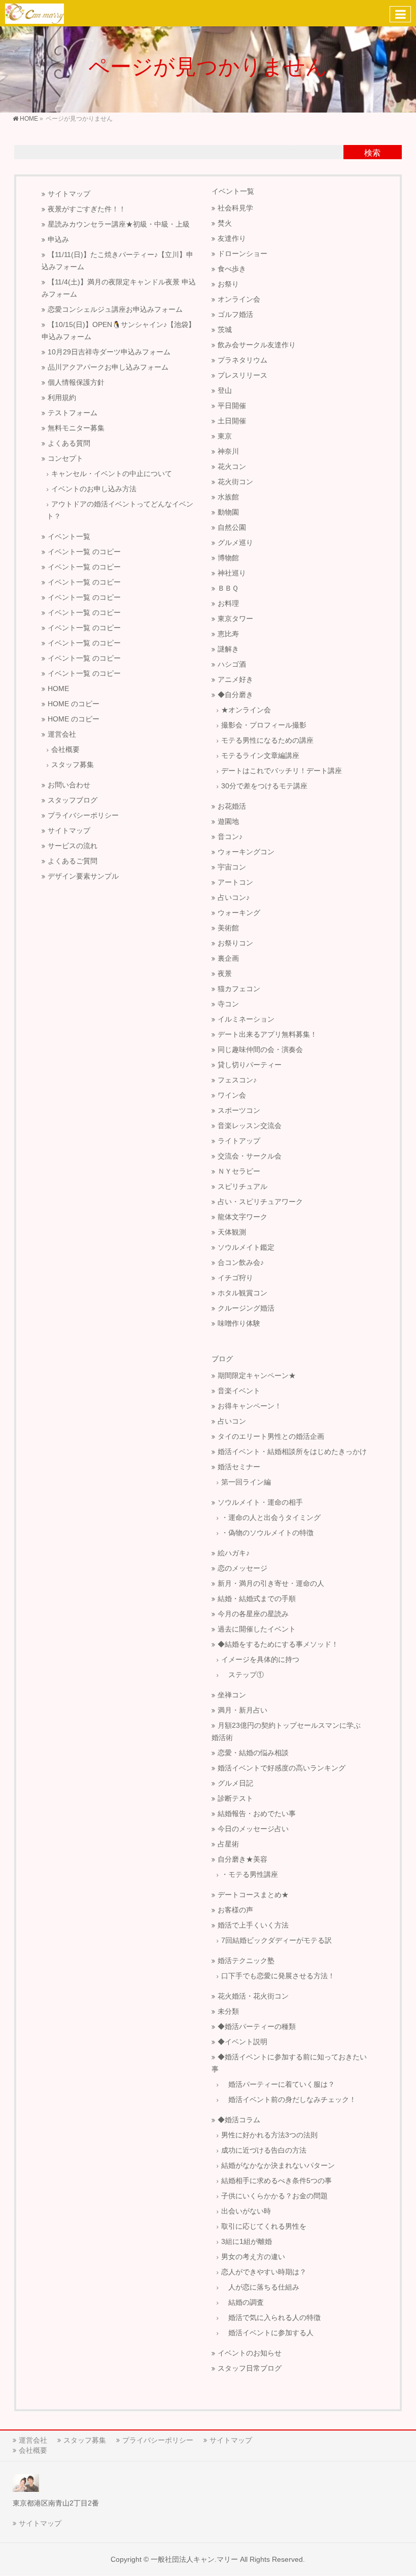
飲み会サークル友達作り (257, 345)
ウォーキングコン (246, 852)
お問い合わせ (69, 785)
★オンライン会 (246, 710)
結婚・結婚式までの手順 (257, 1599)
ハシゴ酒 (232, 664)
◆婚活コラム (239, 2120)
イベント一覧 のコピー (84, 552)
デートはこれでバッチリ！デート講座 (282, 771)
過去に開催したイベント (257, 1629)
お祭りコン (235, 943)
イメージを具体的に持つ (260, 1660)
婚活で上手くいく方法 (253, 1925)
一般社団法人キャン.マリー (194, 2559)
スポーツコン (239, 1111)
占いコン (232, 1421)
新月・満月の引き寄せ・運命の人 (271, 1584)
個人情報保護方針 (76, 383)
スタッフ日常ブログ (250, 2368)
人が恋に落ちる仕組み (260, 2287)
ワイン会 (232, 1095)
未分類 (228, 2011)
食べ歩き (232, 269)
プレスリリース (242, 375)
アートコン (235, 882)
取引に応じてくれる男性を (264, 2226)
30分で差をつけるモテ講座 (264, 786)
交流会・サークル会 (250, 1156)
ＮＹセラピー (239, 1171)
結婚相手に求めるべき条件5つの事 (276, 2181)
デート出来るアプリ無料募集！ (267, 1035)
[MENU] (400, 14)
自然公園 (232, 528)
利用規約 (62, 398)
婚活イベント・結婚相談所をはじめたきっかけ (292, 1452)
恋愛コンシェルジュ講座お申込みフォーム (115, 310)
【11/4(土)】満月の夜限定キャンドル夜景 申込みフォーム (119, 288)
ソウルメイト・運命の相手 (260, 1502)
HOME (58, 689)
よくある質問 (69, 443)
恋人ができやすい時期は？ (264, 2272)
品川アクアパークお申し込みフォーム (108, 367)
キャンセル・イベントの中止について (112, 474)
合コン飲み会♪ (241, 1263)
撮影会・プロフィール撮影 (264, 725)
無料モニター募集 (76, 428)
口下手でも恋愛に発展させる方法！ (278, 1976)
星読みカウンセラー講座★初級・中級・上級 (119, 224)
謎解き (228, 649)
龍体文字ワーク (242, 1217)
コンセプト (65, 459)
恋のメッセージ (242, 1568)
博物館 (228, 558)
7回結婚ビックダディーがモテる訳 (276, 1940)
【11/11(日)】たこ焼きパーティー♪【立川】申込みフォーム (117, 261)
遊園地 (228, 822)
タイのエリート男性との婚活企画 (271, 1437)
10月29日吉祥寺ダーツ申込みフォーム (109, 352)
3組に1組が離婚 (247, 2242)
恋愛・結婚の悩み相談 (253, 1753)
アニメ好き (235, 680)
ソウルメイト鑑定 (246, 1247)
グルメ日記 (235, 1783)
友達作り (232, 239)
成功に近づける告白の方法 (264, 2150)
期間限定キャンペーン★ (257, 1376)
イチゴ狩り (235, 1278)
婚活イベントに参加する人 (267, 2333)
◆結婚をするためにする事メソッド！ (278, 1644)
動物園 (228, 512)
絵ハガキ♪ (234, 1553)
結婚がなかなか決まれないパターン (278, 2166)
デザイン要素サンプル (83, 876)
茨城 (225, 330)
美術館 (228, 928)
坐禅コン (232, 1695)
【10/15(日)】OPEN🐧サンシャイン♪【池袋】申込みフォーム (118, 331)
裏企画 (228, 958)
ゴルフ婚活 (235, 315)
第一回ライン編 (246, 1482)
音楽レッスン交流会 (250, 1126)
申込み (58, 240)
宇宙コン (232, 867)
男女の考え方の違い (253, 2257)
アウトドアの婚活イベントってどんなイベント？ (120, 510)
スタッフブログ (73, 800)
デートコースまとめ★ (253, 1895)
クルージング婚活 (246, 1308)
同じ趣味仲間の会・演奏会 (260, 1050)
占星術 (228, 1844)
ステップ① (242, 1675)
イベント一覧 (69, 537)
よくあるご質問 (73, 861)
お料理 (228, 604)
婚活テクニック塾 (246, 1961)
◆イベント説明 (242, 2042)
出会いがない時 (246, 2211)
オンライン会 (239, 299)
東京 (225, 436)
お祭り (228, 284)
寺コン (228, 1004)
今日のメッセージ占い (253, 1829)
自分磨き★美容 (242, 1859)
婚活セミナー (239, 1467)
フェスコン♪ (237, 1080)
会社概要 (65, 750)
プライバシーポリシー (83, 815)
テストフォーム (73, 413)
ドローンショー (242, 254)
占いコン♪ (234, 898)
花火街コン (235, 482)
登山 (225, 391)
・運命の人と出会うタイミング (271, 1518)
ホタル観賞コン (242, 1293)
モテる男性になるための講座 (267, 740)
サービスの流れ (73, 846)
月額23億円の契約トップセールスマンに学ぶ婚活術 (286, 1732)
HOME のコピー (74, 704)
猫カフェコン (239, 989)
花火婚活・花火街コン (253, 1996)
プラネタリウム (242, 360)
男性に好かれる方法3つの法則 (269, 2135)
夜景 (225, 974)
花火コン (232, 467)
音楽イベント (239, 1391)
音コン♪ (230, 837)
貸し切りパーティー (250, 1065)
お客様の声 (235, 1910)
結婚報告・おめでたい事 (257, 1814)
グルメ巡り (235, 543)
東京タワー (235, 619)
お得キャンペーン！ (250, 1406)
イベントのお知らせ (250, 2353)
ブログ (222, 1359)
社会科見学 (235, 208)
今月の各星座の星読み (253, 1614)
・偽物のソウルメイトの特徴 (267, 1533)
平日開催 (232, 406)
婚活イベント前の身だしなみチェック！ (289, 2100)
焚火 (225, 223)
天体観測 (232, 1232)
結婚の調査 (242, 2302)
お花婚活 (232, 806)
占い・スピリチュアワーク (260, 1202)
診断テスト (235, 1799)
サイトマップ (69, 194)
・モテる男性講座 (250, 1875)
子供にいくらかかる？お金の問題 (274, 2196)
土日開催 (232, 421)
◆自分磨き (235, 695)
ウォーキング (239, 913)
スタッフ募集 (73, 765)
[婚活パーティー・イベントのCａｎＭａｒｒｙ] (34, 13)
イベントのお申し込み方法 (94, 489)
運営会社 (62, 734)
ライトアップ (239, 1141)
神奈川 (228, 451)
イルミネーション (246, 1019)
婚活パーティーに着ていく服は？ (278, 2084)
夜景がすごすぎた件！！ (87, 209)
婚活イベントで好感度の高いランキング (282, 1768)
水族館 (228, 497)
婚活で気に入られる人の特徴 (271, 2318)
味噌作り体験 (239, 1323)
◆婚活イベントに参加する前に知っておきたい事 (289, 2063)
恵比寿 (228, 634)
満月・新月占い (242, 1710)
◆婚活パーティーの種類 (257, 2027)
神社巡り (232, 573)
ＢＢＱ (228, 588)
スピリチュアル (242, 1187)
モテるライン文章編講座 (260, 756)
